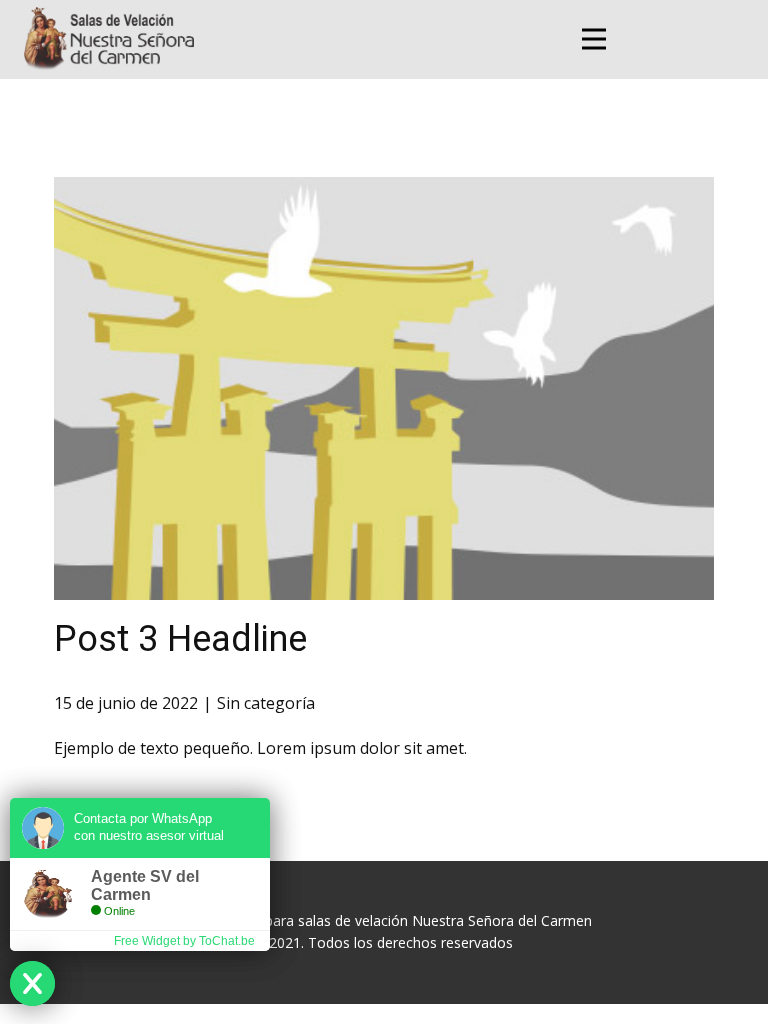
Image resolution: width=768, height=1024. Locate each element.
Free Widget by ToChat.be (184, 941)
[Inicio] (109, 38)
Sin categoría (266, 703)
